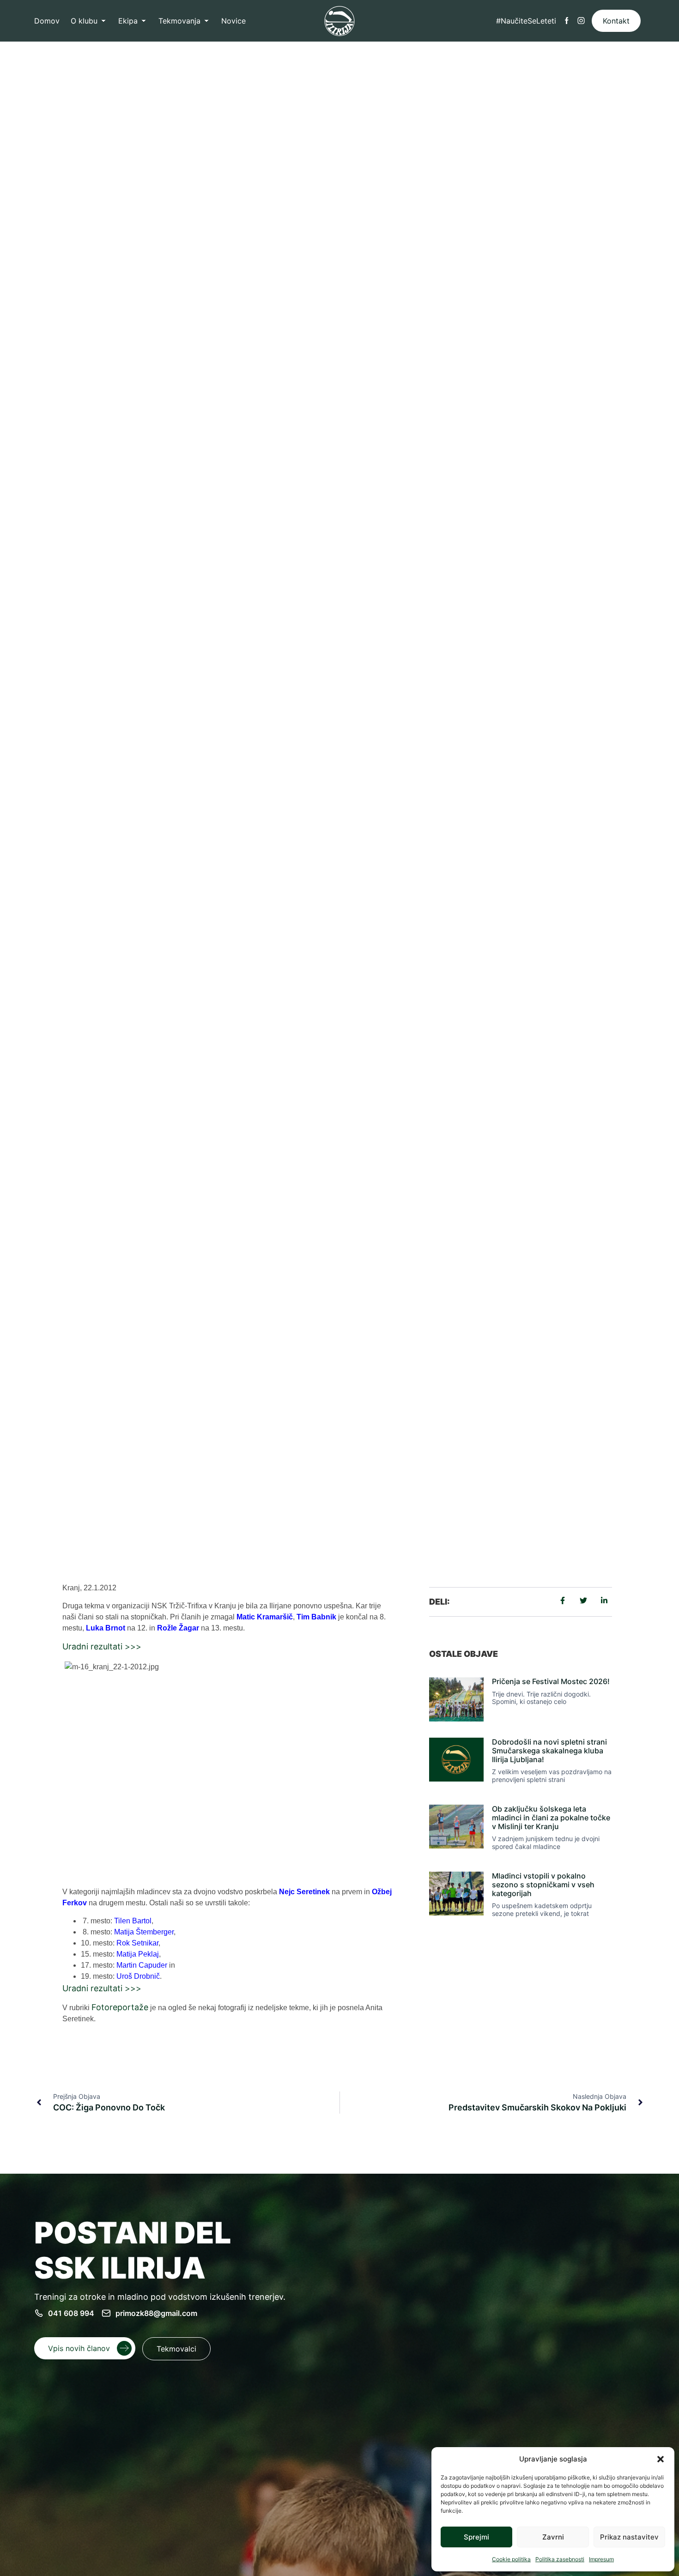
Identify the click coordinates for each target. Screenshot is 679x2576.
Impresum (601, 2559)
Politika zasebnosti (560, 2559)
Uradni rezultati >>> (102, 1646)
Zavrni (553, 2537)
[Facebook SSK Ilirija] (567, 21)
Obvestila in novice (202, 1486)
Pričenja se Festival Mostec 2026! (551, 1681)
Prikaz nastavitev (629, 2537)
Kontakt (616, 21)
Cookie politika (511, 2559)
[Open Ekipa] (144, 21)
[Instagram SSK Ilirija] (581, 21)
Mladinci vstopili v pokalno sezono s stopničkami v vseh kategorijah (543, 1885)
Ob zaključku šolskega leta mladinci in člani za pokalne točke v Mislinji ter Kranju (551, 1818)
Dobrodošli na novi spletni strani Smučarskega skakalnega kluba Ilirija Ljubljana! (549, 1751)
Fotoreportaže (120, 2007)
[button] (661, 2459)
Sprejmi (476, 2537)
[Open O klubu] (103, 21)
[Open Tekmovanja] (206, 21)
